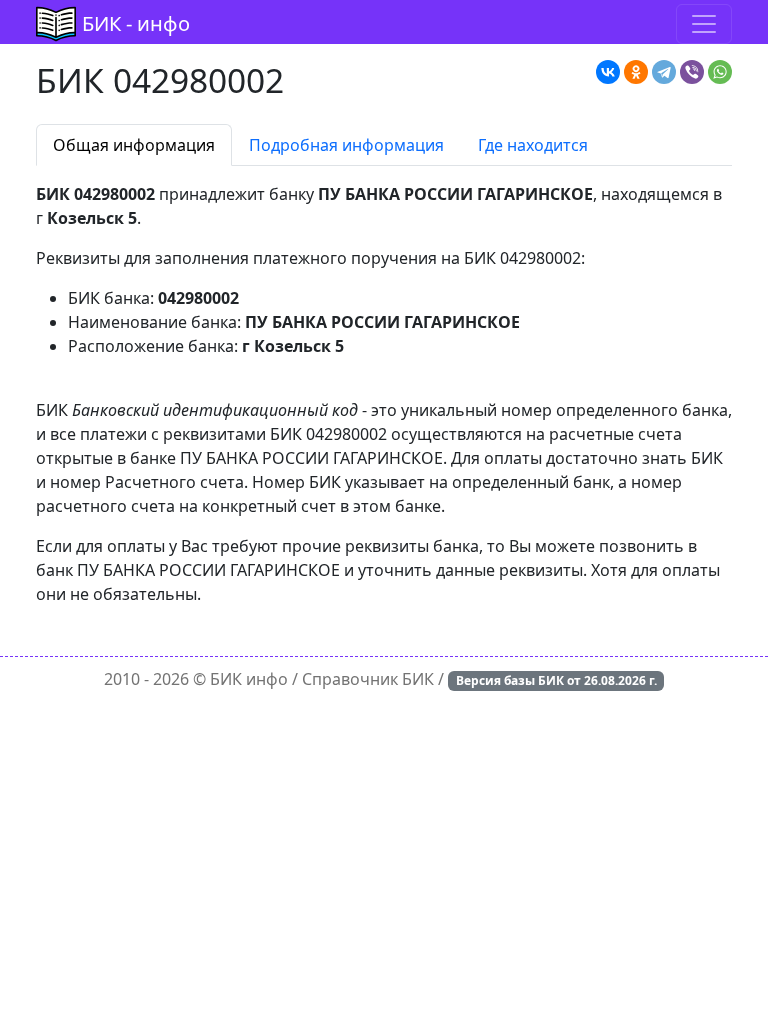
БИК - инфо (136, 23)
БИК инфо (249, 679)
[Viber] (692, 72)
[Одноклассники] (636, 72)
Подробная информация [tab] (346, 145)
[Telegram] (664, 72)
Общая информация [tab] (134, 145)
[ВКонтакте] (608, 72)
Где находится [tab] (533, 145)
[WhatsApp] (720, 72)
